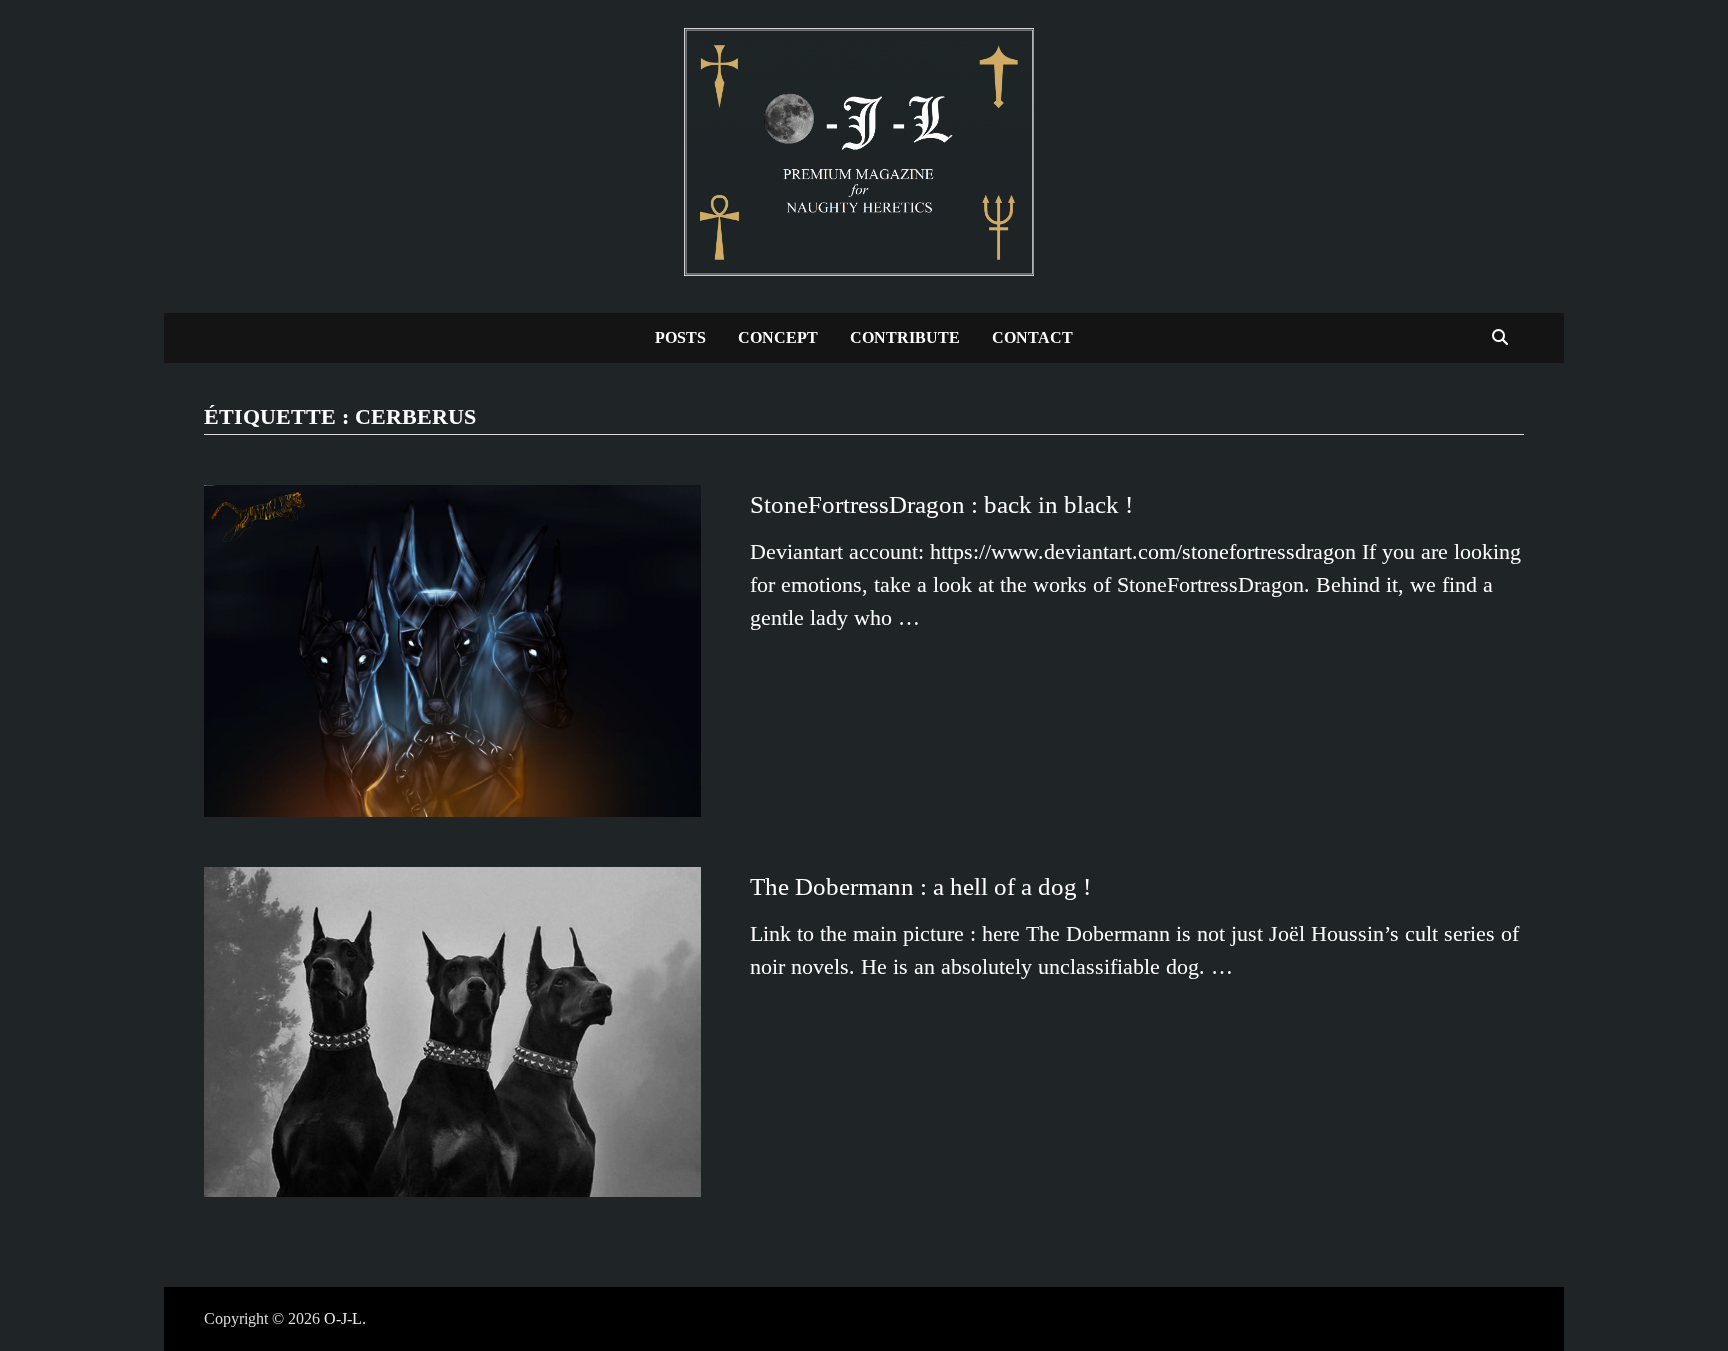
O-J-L (343, 1318)
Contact (1032, 337)
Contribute (905, 337)
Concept (778, 337)
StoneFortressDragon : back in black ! (941, 504)
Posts (680, 337)
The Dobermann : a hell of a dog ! (920, 886)
